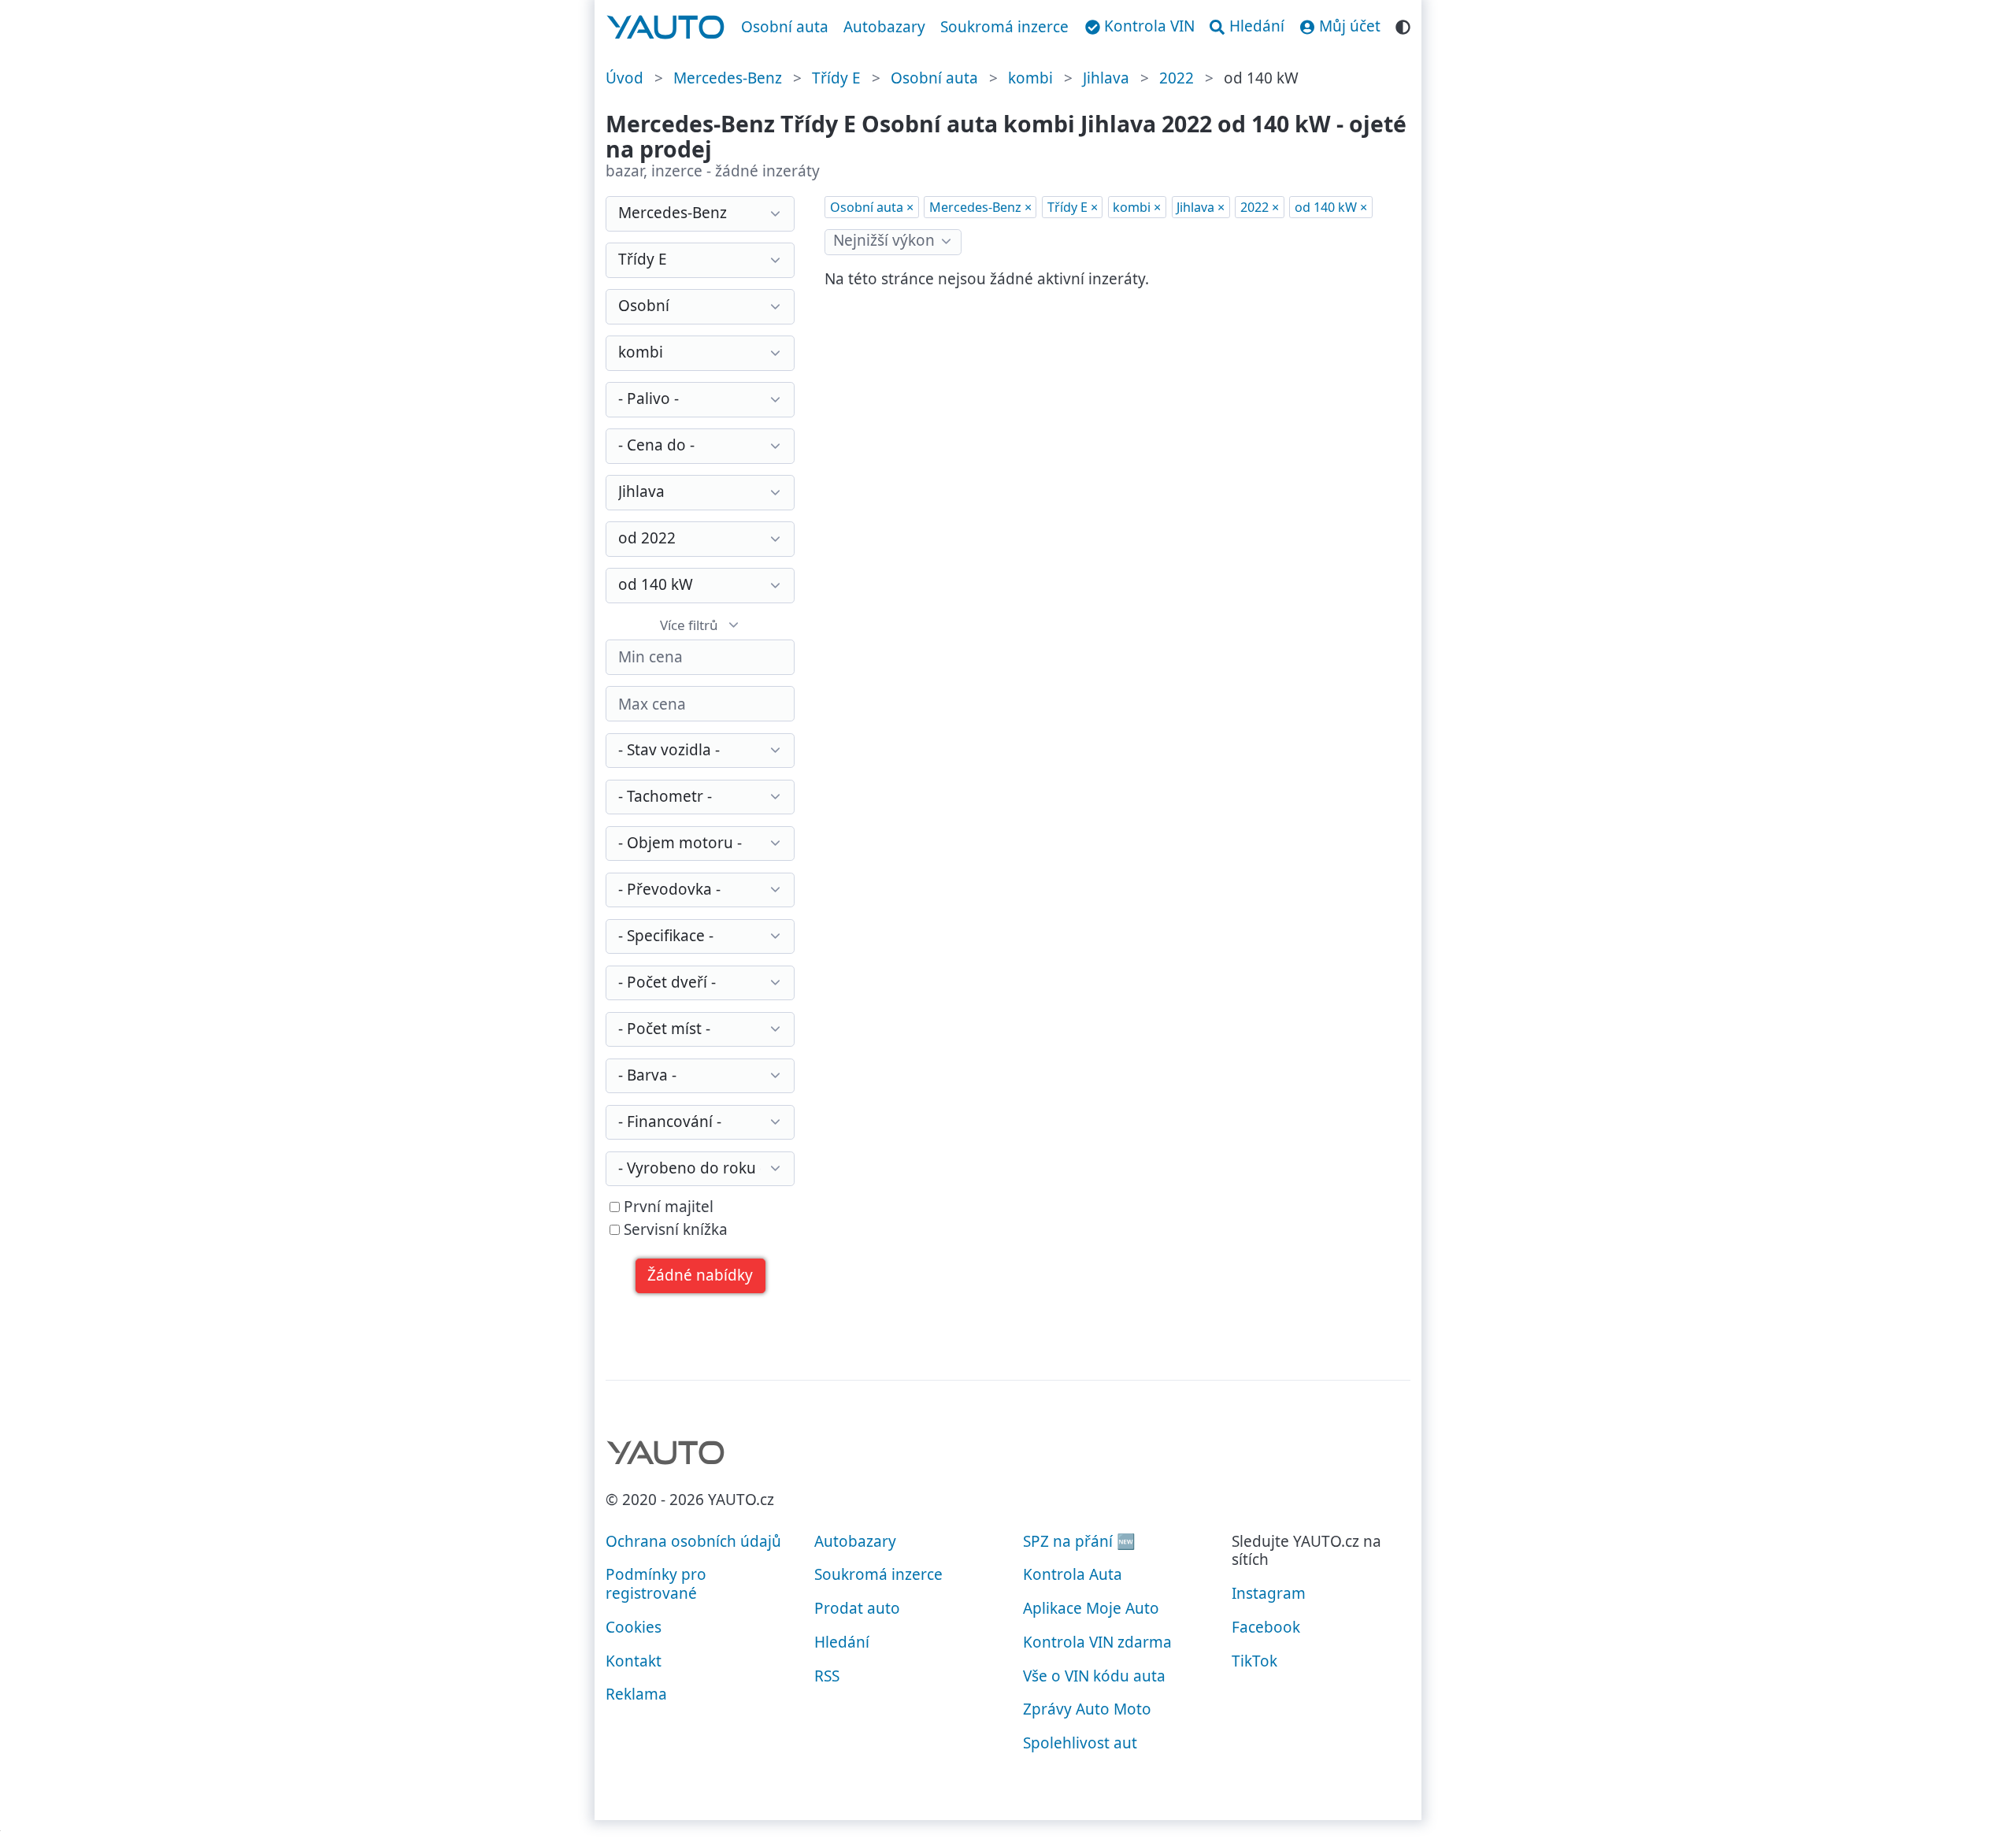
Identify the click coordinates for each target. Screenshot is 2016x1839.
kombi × (1137, 207)
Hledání (842, 1642)
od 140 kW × (1331, 207)
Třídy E (836, 78)
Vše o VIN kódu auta (1094, 1676)
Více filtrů (689, 625)
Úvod (624, 78)
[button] (700, 1276)
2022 (1177, 78)
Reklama (636, 1694)
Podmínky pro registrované (656, 1584)
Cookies (634, 1627)
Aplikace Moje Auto (1091, 1608)
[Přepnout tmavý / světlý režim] (1403, 25)
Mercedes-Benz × (980, 207)
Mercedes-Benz (728, 78)
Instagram (1269, 1593)
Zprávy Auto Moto (1087, 1709)
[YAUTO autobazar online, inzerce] (666, 28)
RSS (827, 1676)
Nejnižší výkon (884, 240)
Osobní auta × (872, 207)
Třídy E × (1073, 207)
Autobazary (884, 27)
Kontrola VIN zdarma (1097, 1642)
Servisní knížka (674, 1230)
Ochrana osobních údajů (693, 1541)
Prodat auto (857, 1608)
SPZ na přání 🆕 (1079, 1541)
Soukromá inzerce (1004, 27)
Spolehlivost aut (1080, 1743)
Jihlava (1106, 78)
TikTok (1254, 1661)
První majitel (667, 1207)
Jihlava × (1201, 207)
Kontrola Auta (1073, 1574)
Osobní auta (785, 27)
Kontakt (634, 1661)
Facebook (1266, 1627)
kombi (1030, 78)
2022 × (1260, 207)
